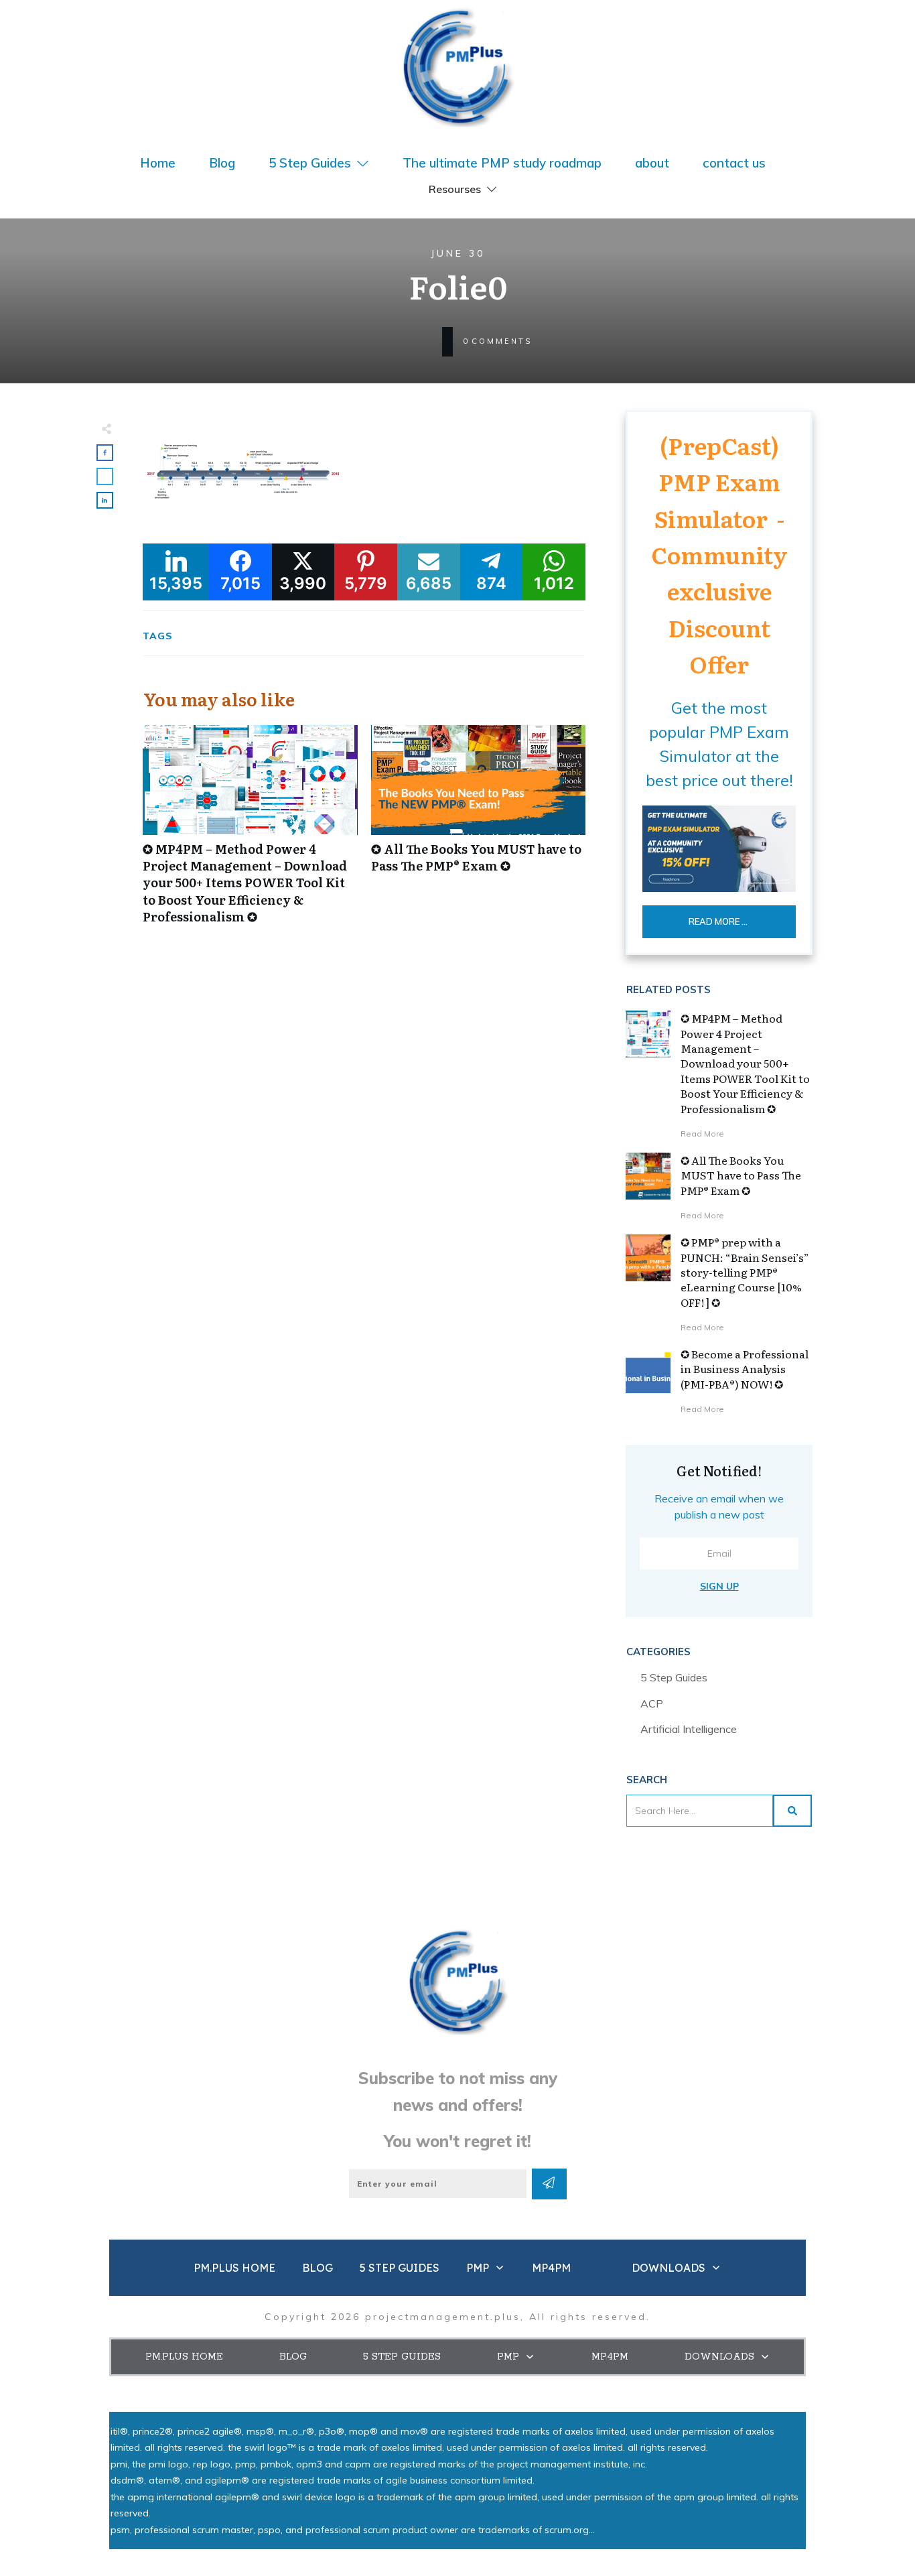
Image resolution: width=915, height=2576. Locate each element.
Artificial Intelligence (689, 1729)
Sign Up (719, 1586)
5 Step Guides (674, 1677)
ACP (652, 1703)
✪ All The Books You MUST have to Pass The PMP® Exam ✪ (479, 832)
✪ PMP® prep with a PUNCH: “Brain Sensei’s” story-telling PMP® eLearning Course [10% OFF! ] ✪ (745, 1272)
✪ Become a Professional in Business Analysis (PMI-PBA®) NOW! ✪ (745, 1369)
